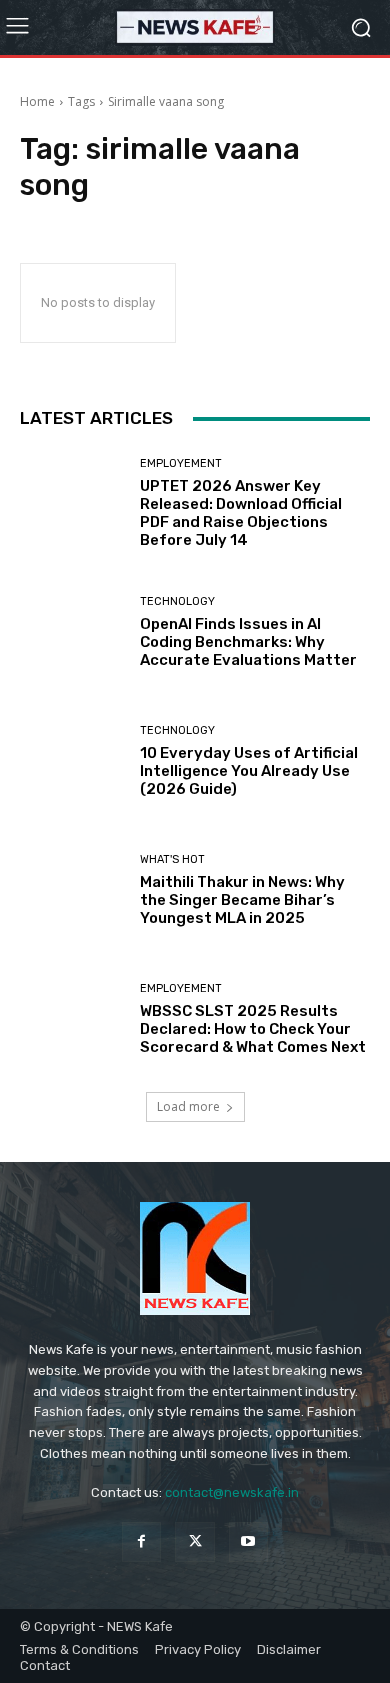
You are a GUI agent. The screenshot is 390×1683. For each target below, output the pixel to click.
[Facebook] (141, 1541)
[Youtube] (248, 1541)
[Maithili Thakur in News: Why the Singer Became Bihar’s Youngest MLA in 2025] (72, 890)
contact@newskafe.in (232, 1492)
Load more (188, 1106)
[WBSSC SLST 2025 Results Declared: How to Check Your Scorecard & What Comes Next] (72, 1019)
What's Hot (172, 859)
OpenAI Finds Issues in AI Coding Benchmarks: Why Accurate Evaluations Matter (248, 642)
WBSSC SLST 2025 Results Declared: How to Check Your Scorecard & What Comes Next (253, 1029)
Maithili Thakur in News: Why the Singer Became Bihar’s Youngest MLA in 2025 (242, 900)
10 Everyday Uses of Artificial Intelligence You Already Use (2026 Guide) (249, 771)
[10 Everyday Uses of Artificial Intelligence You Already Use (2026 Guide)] (72, 761)
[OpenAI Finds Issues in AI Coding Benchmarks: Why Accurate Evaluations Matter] (72, 632)
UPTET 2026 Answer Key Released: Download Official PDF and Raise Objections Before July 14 (241, 513)
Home (37, 101)
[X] (194, 1541)
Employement (181, 463)
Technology (177, 601)
